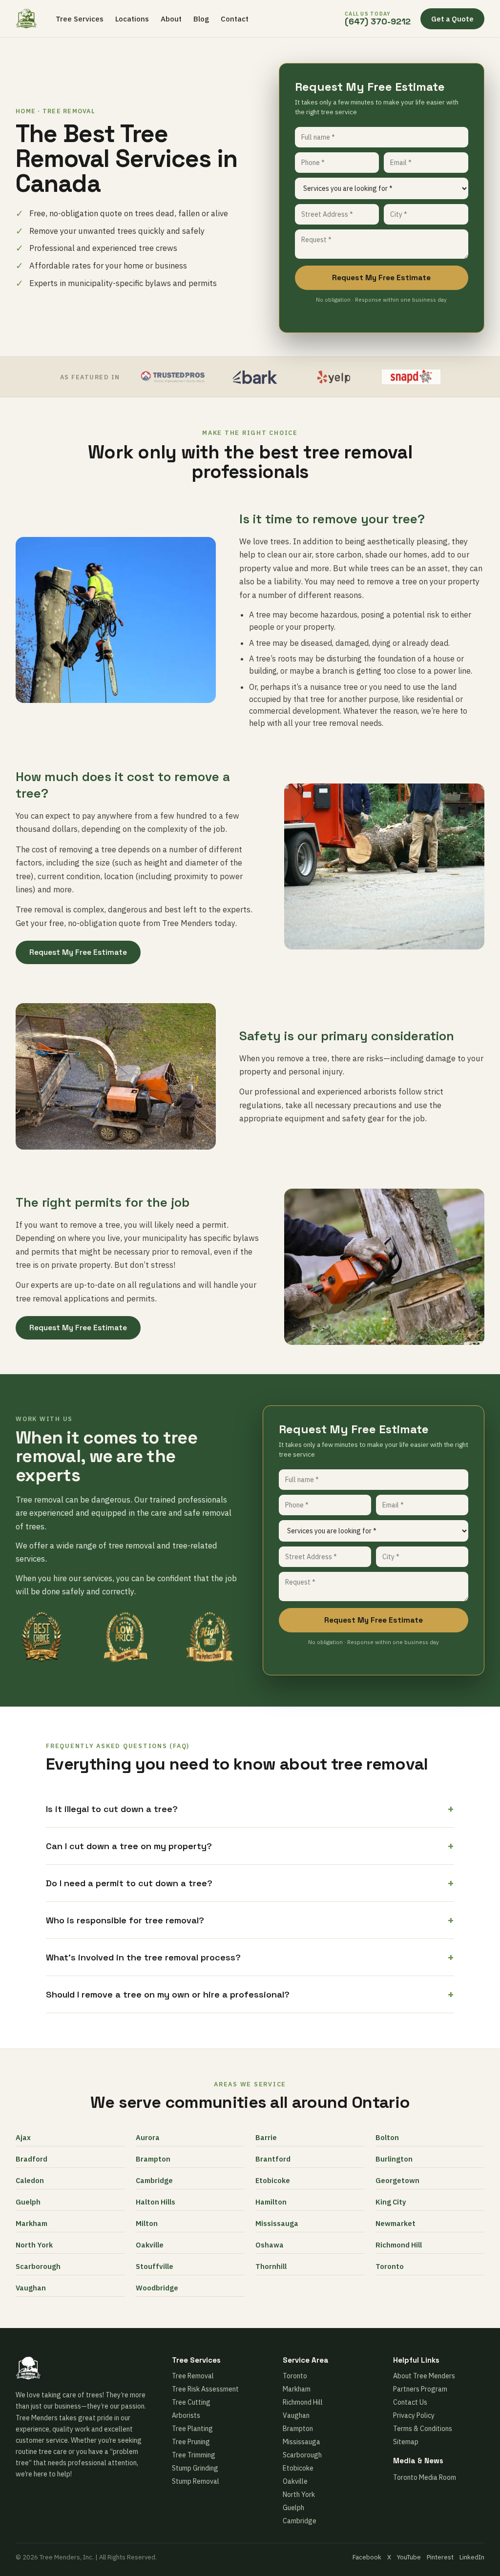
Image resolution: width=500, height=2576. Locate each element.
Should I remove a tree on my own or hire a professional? (250, 1994)
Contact (235, 19)
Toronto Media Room (425, 2477)
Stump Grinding (195, 2468)
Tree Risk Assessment (205, 2389)
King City (391, 2202)
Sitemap (406, 2442)
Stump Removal (196, 2481)
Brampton (153, 2159)
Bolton (387, 2137)
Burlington (394, 2159)
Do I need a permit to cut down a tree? (250, 1883)
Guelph (28, 2202)
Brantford (273, 2159)
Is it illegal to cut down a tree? (250, 1809)
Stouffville (155, 2266)
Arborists (186, 2415)
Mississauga (277, 2223)
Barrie (266, 2137)
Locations (132, 19)
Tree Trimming (194, 2455)
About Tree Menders (424, 2376)
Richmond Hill (399, 2245)
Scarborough (38, 2266)
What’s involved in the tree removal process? (250, 1957)
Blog (201, 19)
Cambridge (154, 2180)
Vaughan (31, 2288)
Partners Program (420, 2389)
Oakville (150, 2245)
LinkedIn (472, 2557)
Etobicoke (273, 2180)
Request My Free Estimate (381, 278)
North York (34, 2245)
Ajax (23, 2137)
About (171, 19)
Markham (31, 2223)
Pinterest (440, 2557)
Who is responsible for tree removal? (250, 1920)
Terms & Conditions (423, 2429)
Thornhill (271, 2266)
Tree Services (80, 19)
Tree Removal (193, 2376)
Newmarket (396, 2223)
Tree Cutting (191, 2402)
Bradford (31, 2159)
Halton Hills (156, 2202)
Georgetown (397, 2180)
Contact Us (410, 2402)
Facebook (367, 2557)
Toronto (390, 2266)
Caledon (30, 2180)
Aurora (148, 2137)
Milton (147, 2223)
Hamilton (271, 2202)
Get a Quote (452, 19)
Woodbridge (157, 2288)
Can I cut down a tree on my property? (250, 1846)
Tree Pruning (191, 2442)
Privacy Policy (414, 2415)
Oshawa (270, 2245)
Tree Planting (192, 2429)
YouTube (409, 2557)
